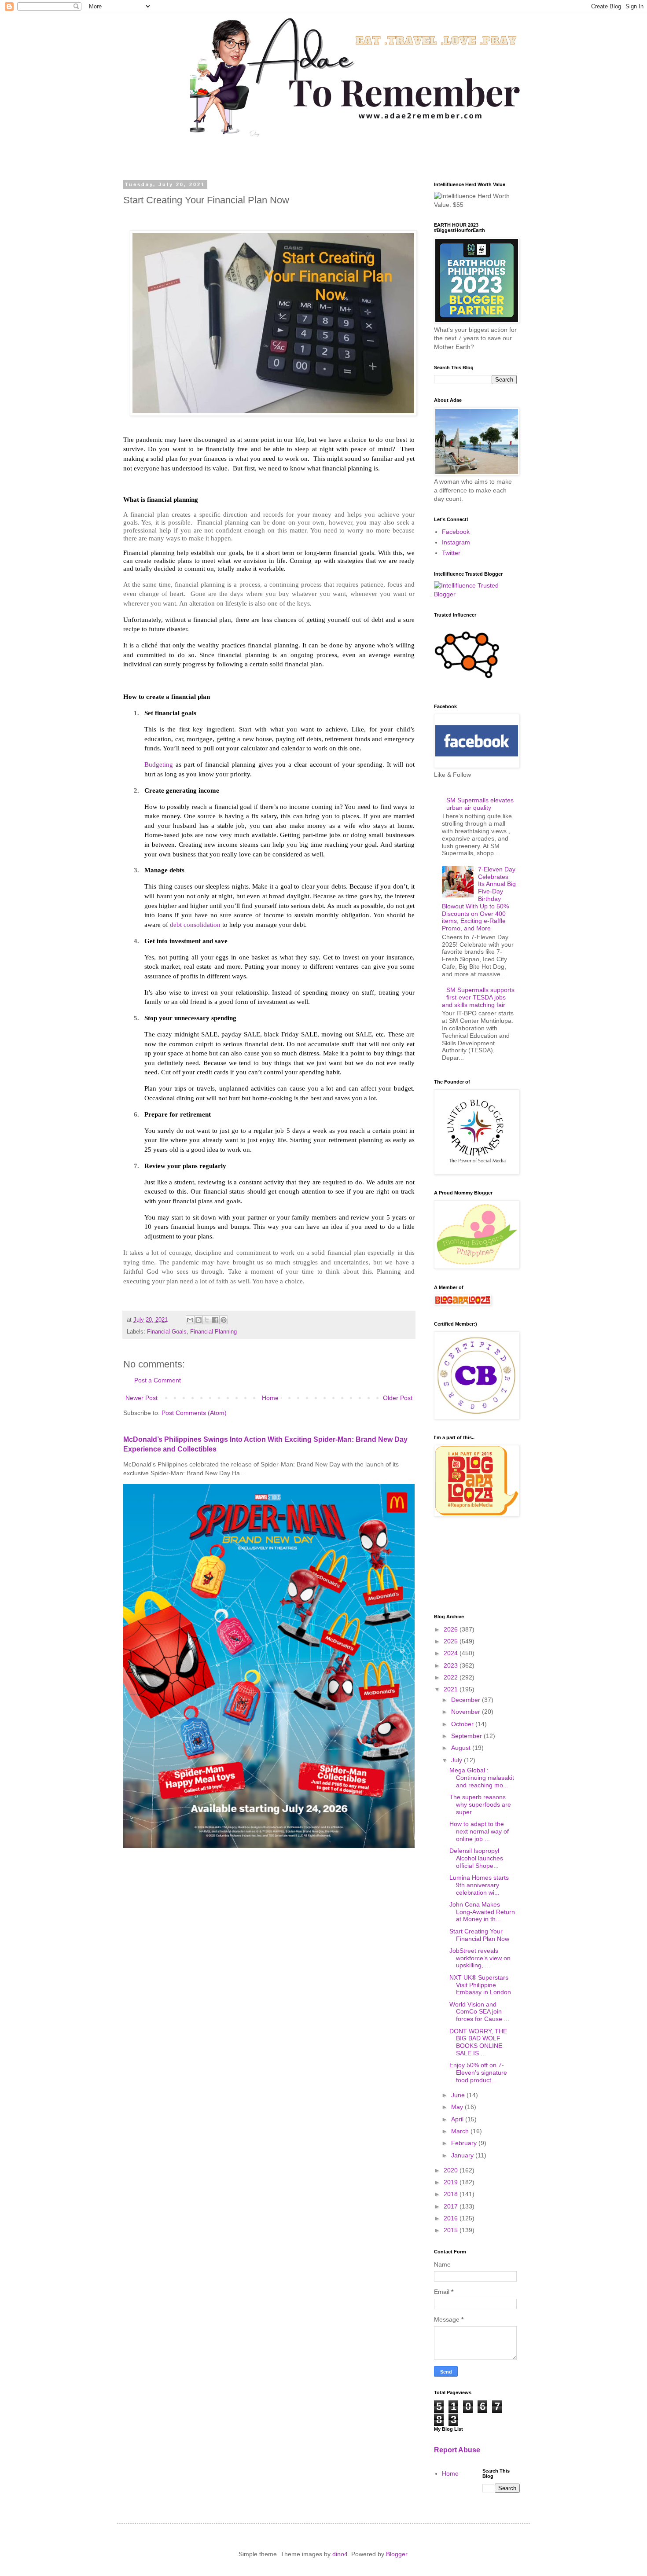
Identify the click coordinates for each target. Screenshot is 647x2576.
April (458, 2119)
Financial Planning (213, 1332)
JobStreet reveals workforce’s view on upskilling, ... (480, 1958)
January (463, 2155)
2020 (452, 2170)
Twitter (451, 553)
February (465, 2143)
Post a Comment (158, 1380)
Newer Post (142, 1398)
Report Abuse (457, 2450)
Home (270, 1398)
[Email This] (190, 1320)
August (462, 1748)
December (467, 1700)
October (463, 1724)
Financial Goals (167, 1332)
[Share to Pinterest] (224, 1320)
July (458, 1760)
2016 (452, 2218)
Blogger (397, 2554)
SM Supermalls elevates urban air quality (480, 804)
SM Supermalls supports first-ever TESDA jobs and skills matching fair (478, 997)
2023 (452, 1665)
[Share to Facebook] (215, 1320)
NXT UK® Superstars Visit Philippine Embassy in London (480, 1985)
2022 (452, 1677)
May (458, 2107)
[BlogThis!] (199, 1320)
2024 (452, 1653)
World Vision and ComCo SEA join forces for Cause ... (479, 2012)
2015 (452, 2230)
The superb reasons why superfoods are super (480, 1804)
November (467, 1712)
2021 (452, 1689)
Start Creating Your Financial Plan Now (479, 1935)
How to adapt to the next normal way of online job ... (479, 1831)
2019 (452, 2182)
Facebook (456, 532)
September (467, 1736)
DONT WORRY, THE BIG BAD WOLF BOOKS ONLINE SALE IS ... (478, 2042)
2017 (452, 2206)
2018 (452, 2194)
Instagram (456, 542)
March (461, 2131)
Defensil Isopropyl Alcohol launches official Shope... (476, 1858)
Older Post (398, 1398)
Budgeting (159, 764)
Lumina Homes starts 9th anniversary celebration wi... (479, 1885)
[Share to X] (207, 1320)
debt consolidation (195, 924)
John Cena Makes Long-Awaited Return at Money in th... (482, 1912)
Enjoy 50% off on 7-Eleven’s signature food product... (478, 2073)
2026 (452, 1629)
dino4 (340, 2554)
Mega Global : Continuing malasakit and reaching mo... (482, 1778)
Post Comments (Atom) (194, 1413)
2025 (452, 1641)
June (459, 2095)
